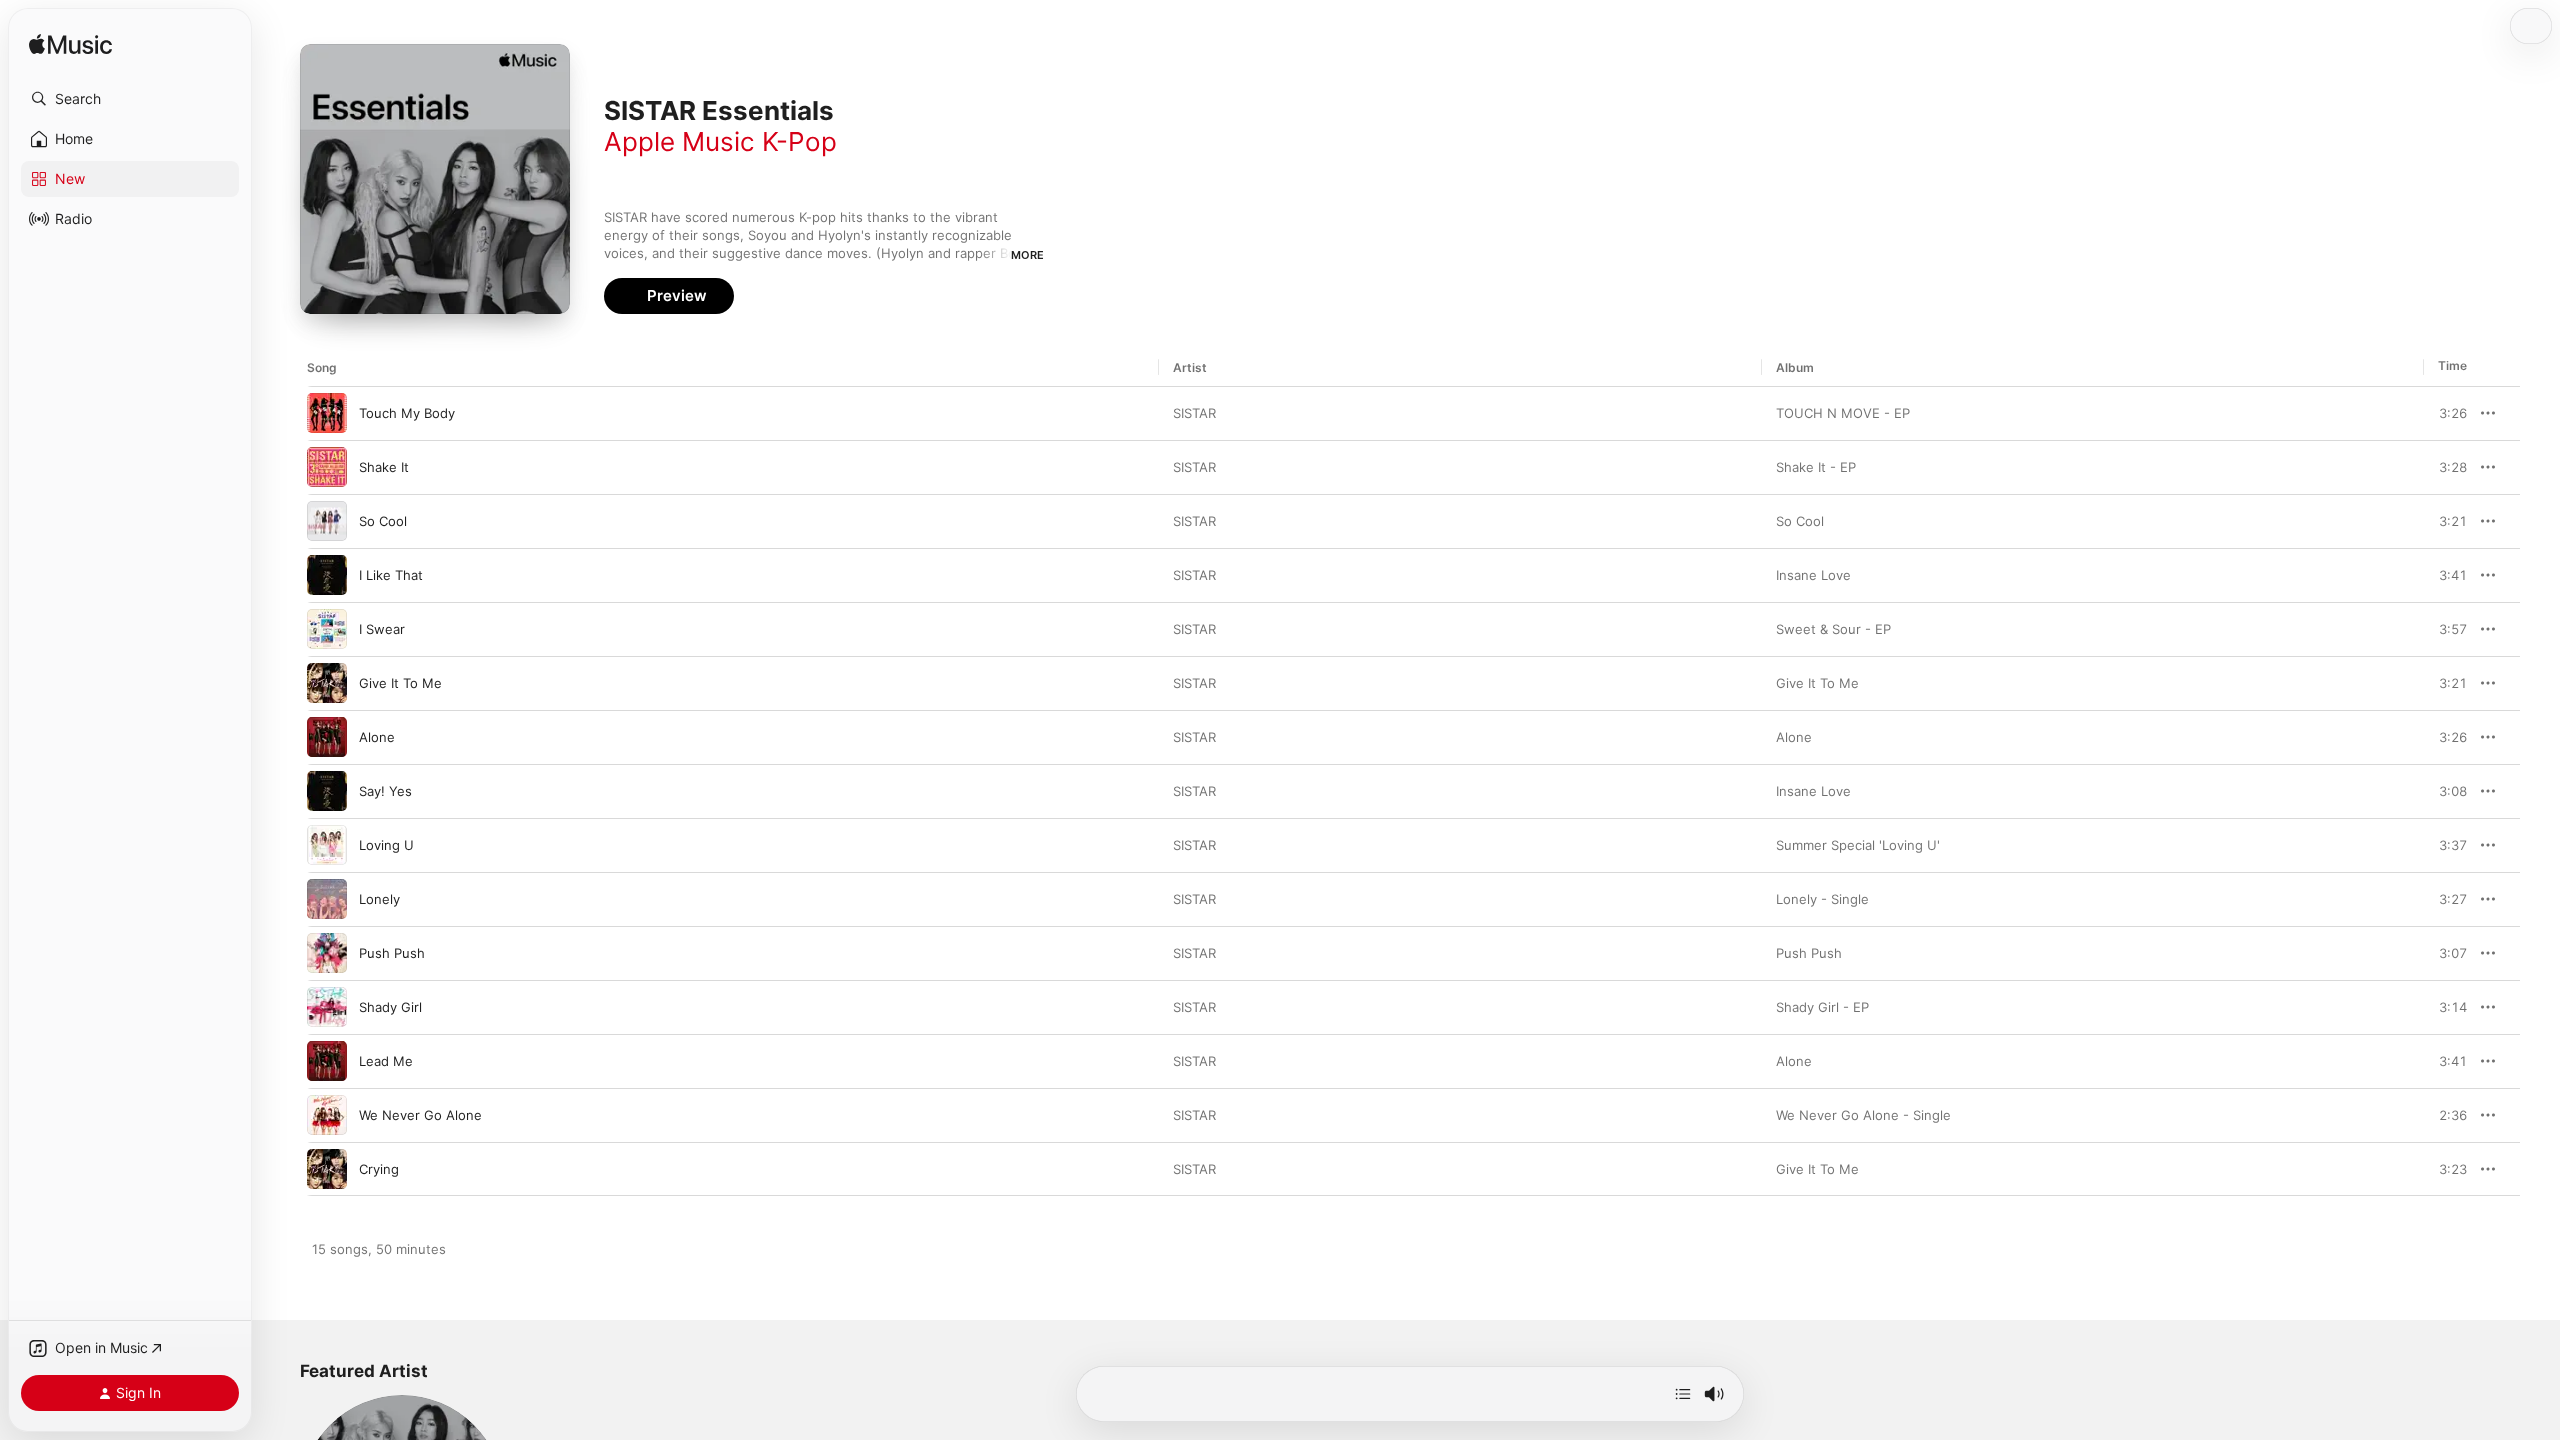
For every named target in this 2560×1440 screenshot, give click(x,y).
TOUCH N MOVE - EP (1843, 413)
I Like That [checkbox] (391, 575)
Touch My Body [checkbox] (407, 413)
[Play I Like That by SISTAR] (327, 575)
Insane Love (1813, 575)
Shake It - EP (1816, 467)
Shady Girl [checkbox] (390, 1007)
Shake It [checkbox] (384, 467)
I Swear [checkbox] (382, 629)
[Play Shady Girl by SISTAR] (327, 1007)
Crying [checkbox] (379, 1169)
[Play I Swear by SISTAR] (327, 629)
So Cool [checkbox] (383, 521)
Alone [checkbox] (377, 737)
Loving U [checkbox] (386, 845)
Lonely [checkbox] (379, 899)
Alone (1794, 737)
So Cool (1800, 521)
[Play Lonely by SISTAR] (327, 899)
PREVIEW (2445, 413)
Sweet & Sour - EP (1833, 629)
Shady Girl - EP (1822, 1007)
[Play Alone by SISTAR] (327, 737)
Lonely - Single (1822, 899)
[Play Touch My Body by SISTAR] (327, 413)
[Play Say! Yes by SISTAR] (327, 791)
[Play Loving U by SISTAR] (327, 845)
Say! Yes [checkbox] (385, 791)
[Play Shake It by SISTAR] (327, 467)
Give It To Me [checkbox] (400, 683)
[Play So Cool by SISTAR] (327, 521)
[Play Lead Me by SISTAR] (327, 1061)
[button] (130, 99)
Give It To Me (1817, 683)
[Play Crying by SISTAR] (327, 1169)
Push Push (1809, 953)
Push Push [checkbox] (392, 953)
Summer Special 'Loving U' (1858, 845)
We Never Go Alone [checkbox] (420, 1115)
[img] (70, 45)
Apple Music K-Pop (720, 141)
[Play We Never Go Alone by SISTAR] (327, 1115)
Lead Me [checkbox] (386, 1061)
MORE (1027, 255)
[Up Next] (1683, 1394)
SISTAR (1194, 413)
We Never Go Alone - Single (1863, 1115)
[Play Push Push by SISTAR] (327, 953)
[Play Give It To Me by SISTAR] (327, 683)
